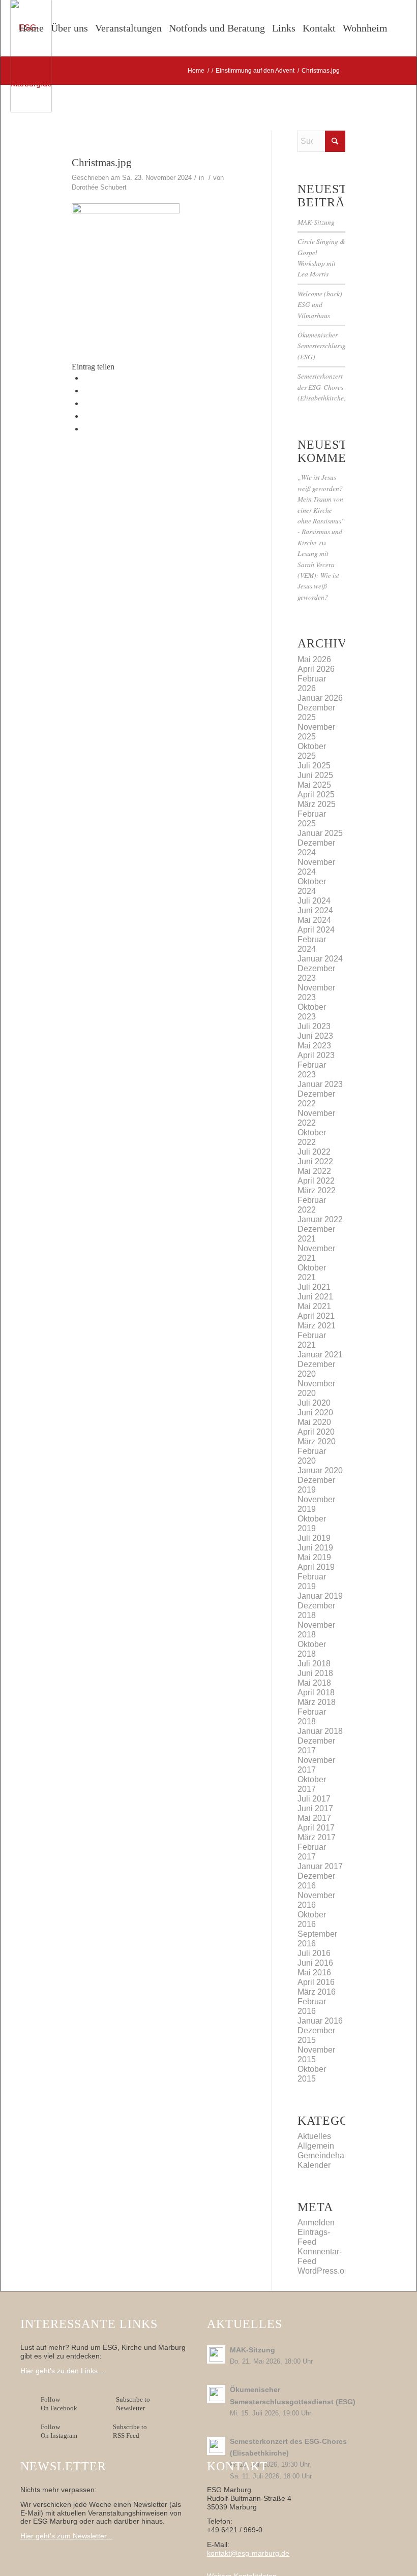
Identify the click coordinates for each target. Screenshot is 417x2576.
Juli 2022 (314, 1152)
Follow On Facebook (61, 2404)
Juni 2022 (315, 1161)
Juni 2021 (315, 1297)
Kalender (314, 2165)
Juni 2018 (315, 1673)
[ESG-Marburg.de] (31, 56)
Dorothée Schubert (99, 187)
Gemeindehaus (325, 2155)
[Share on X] (86, 391)
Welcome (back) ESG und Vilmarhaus (320, 304)
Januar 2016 (320, 2021)
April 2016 (316, 1982)
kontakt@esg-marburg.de (248, 2553)
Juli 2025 (314, 766)
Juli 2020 (314, 1403)
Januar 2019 (320, 1596)
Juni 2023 (315, 1036)
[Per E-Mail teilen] (86, 429)
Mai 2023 (314, 1046)
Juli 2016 (314, 1953)
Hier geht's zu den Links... (62, 2371)
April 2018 (316, 1693)
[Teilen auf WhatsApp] (86, 403)
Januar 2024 (320, 959)
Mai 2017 (314, 1818)
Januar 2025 (320, 833)
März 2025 (317, 804)
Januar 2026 (320, 698)
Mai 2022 (314, 1171)
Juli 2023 (314, 1026)
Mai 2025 (314, 785)
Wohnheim (365, 28)
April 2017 (316, 1828)
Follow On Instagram (59, 2431)
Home (31, 28)
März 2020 (317, 1441)
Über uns (69, 28)
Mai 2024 (314, 920)
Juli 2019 (314, 1538)
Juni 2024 (315, 910)
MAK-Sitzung (316, 222)
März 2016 (317, 1992)
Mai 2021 (314, 1306)
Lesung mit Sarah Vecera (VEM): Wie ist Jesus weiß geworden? (318, 575)
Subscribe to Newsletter (133, 2404)
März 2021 (317, 1326)
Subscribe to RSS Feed (130, 2431)
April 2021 (316, 1316)
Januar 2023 (320, 1084)
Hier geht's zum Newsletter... (66, 2536)
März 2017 (317, 1837)
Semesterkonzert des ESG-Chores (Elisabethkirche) (322, 387)
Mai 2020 (314, 1422)
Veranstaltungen (128, 28)
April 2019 (316, 1567)
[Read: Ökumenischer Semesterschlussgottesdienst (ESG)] (216, 2394)
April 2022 (316, 1181)
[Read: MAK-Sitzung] (216, 2354)
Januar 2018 (320, 1731)
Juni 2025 (315, 775)
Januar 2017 (320, 1866)
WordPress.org (324, 2271)
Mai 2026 (314, 659)
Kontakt (319, 28)
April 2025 (316, 795)
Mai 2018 (314, 1683)
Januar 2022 (320, 1219)
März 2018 (317, 1702)
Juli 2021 (314, 1287)
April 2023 (316, 1055)
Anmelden (316, 2223)
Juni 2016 (315, 1963)
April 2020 (316, 1432)
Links (284, 28)
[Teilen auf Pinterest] (86, 416)
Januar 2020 (320, 1470)
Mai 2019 (314, 1557)
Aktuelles (314, 2136)
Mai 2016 (314, 1973)
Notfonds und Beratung (217, 28)
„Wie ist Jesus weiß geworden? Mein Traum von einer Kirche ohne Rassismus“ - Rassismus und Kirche (321, 509)
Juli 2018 (314, 1664)
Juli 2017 (314, 1799)
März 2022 (317, 1190)
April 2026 (316, 669)
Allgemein (316, 2146)
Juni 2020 (315, 1413)
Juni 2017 (315, 1808)
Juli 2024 (314, 901)
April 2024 (316, 930)
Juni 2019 (315, 1548)
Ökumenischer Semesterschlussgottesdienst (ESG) (337, 346)
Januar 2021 (320, 1355)
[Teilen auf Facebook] (86, 378)
